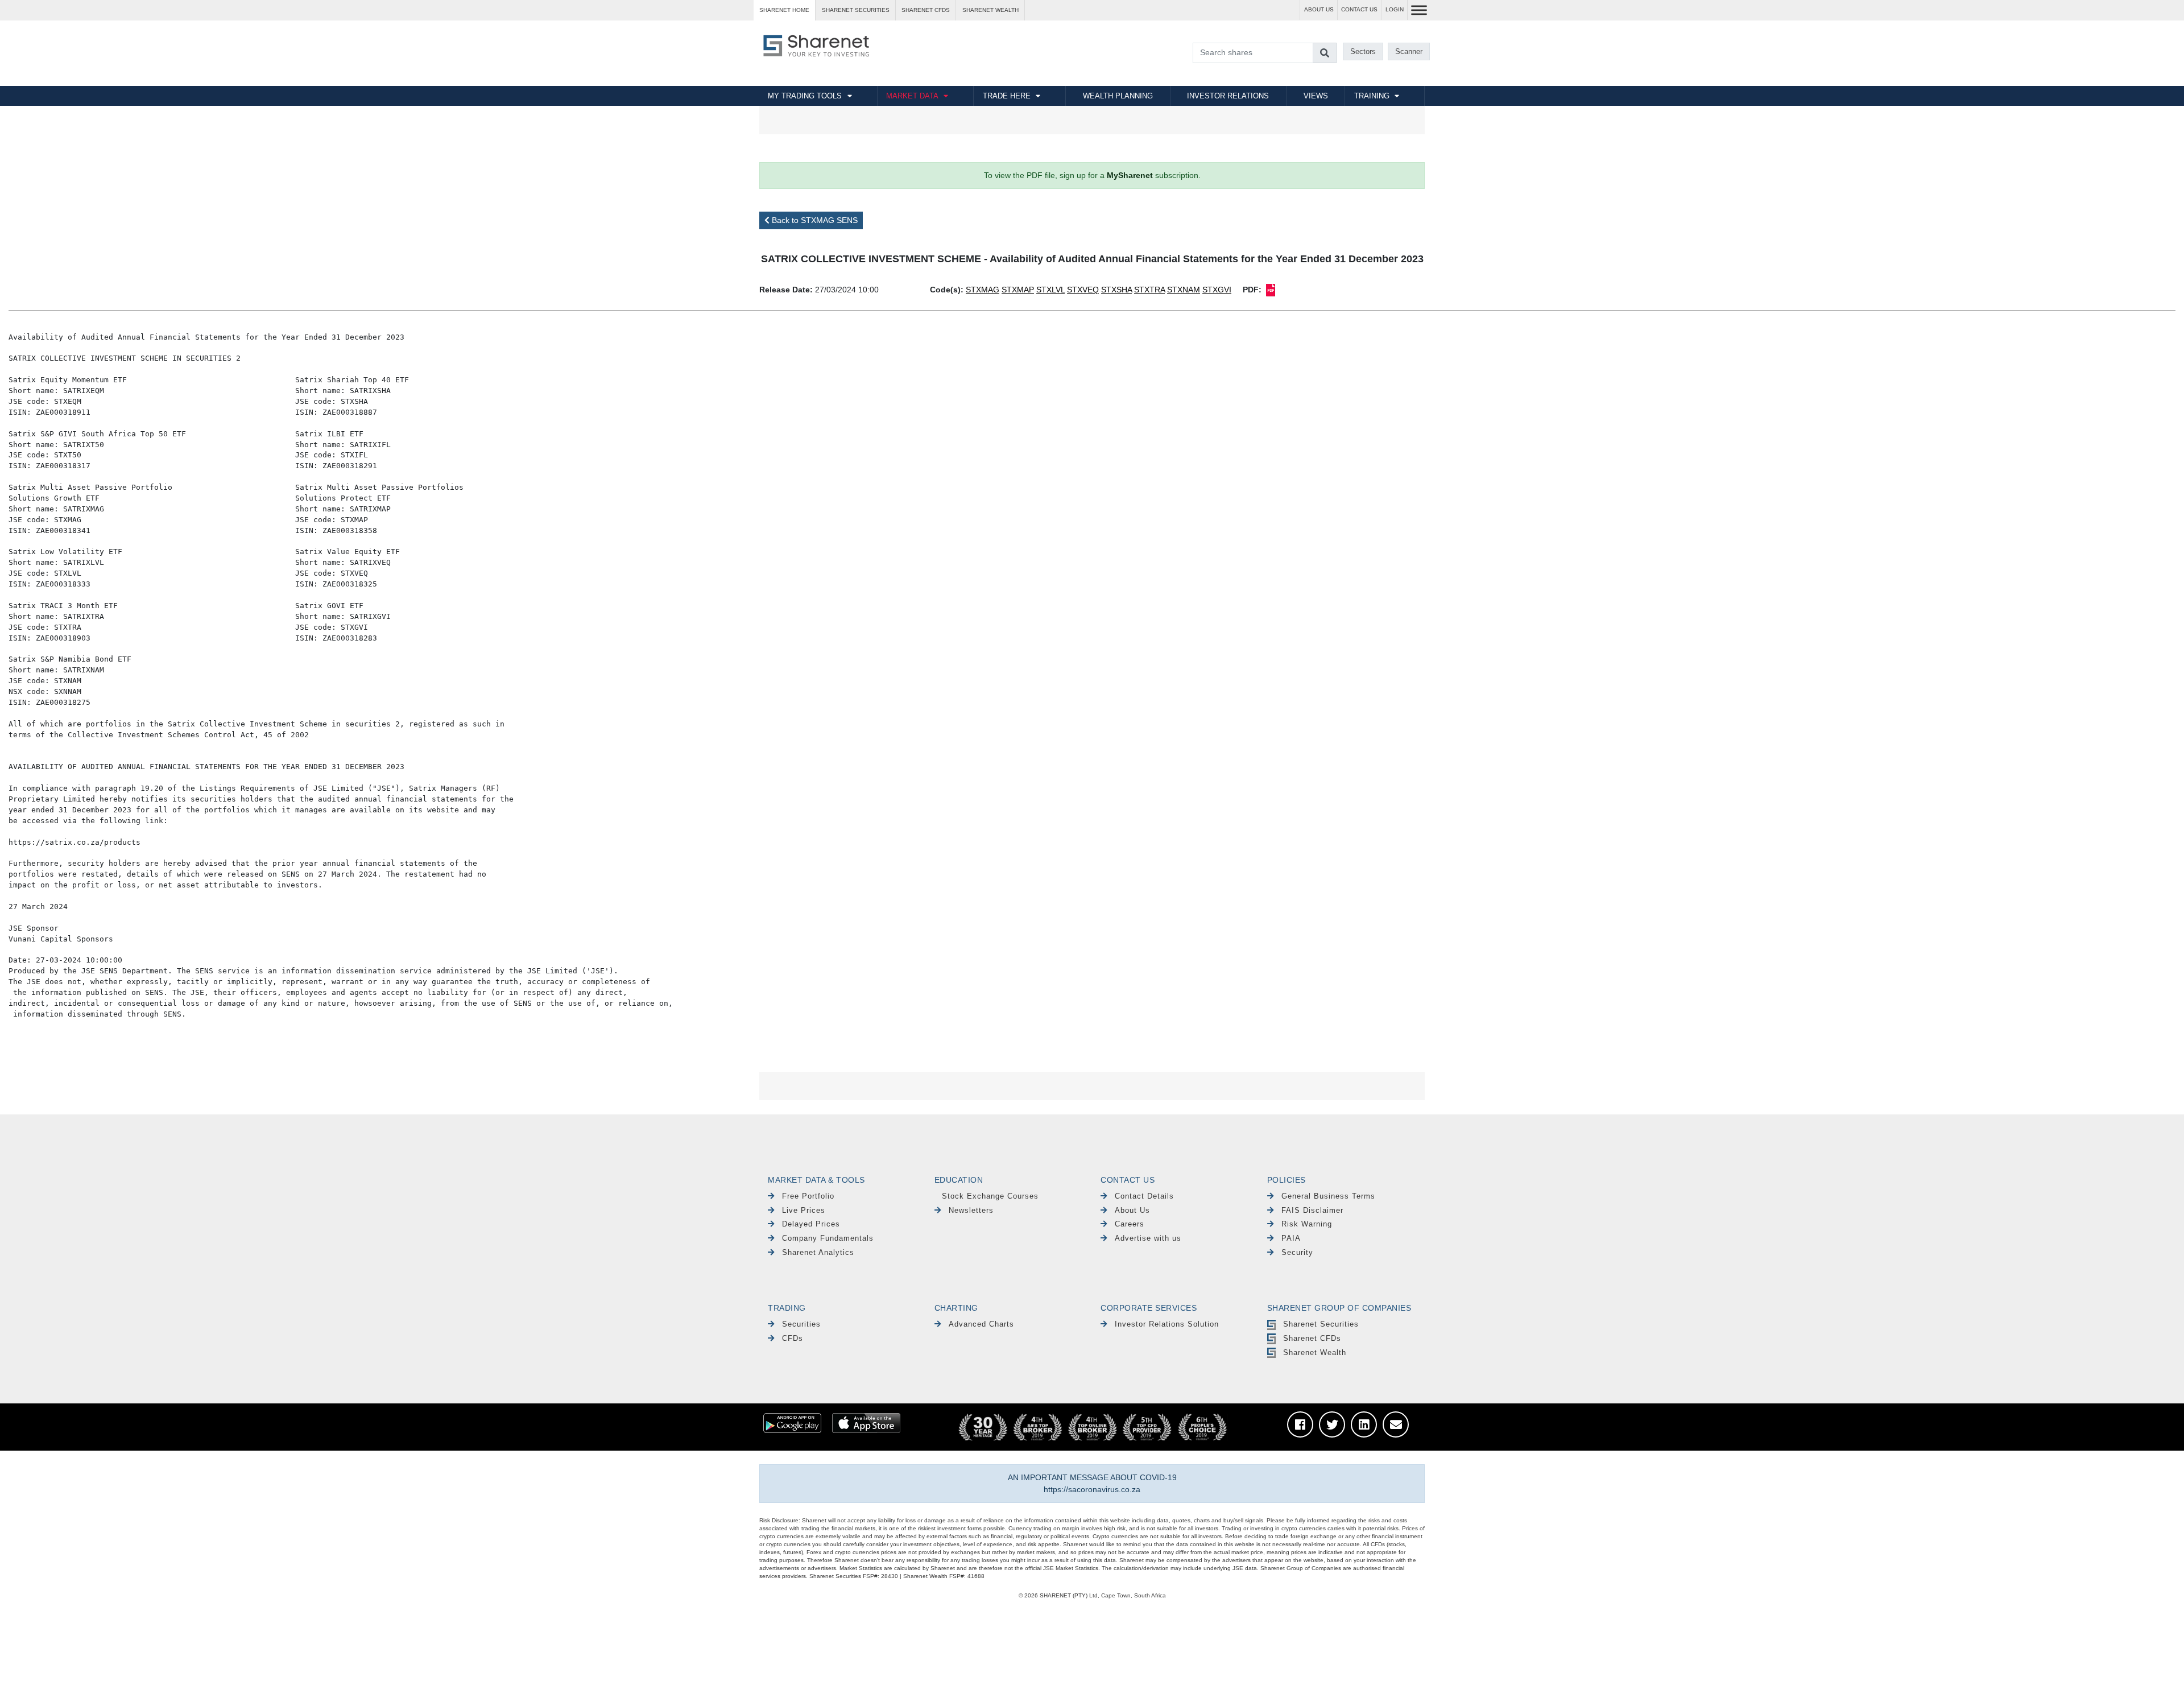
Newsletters (971, 1210)
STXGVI (1217, 290)
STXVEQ (1083, 290)
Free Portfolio (808, 1196)
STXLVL (1050, 290)
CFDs (793, 1338)
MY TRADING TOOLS (805, 96)
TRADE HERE (1007, 96)
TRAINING (1372, 96)
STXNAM (1184, 290)
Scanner (1409, 51)
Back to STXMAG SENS (814, 220)
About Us (1132, 1210)
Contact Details (1144, 1196)
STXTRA (1149, 290)
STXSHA (1116, 290)
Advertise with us (1148, 1238)
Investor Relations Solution (1167, 1324)
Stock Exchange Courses (990, 1196)
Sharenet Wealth (1315, 1352)
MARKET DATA (912, 96)
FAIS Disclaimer (1312, 1210)
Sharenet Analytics (818, 1252)
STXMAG (983, 290)
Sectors (1363, 51)
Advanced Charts (981, 1324)
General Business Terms (1328, 1196)
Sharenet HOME (784, 10)
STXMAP (1018, 290)
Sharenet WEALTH (990, 10)
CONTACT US (1359, 9)
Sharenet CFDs (926, 10)
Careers (1130, 1224)
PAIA (1291, 1238)
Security (1297, 1252)
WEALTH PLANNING (1118, 96)
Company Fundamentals (828, 1238)
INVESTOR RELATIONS (1228, 96)
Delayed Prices (811, 1224)
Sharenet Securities (1321, 1324)
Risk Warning (1307, 1224)
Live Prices (804, 1210)
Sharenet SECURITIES (856, 10)
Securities (801, 1324)
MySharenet (1130, 175)
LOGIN (1395, 9)
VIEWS (1316, 96)
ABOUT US (1319, 9)
